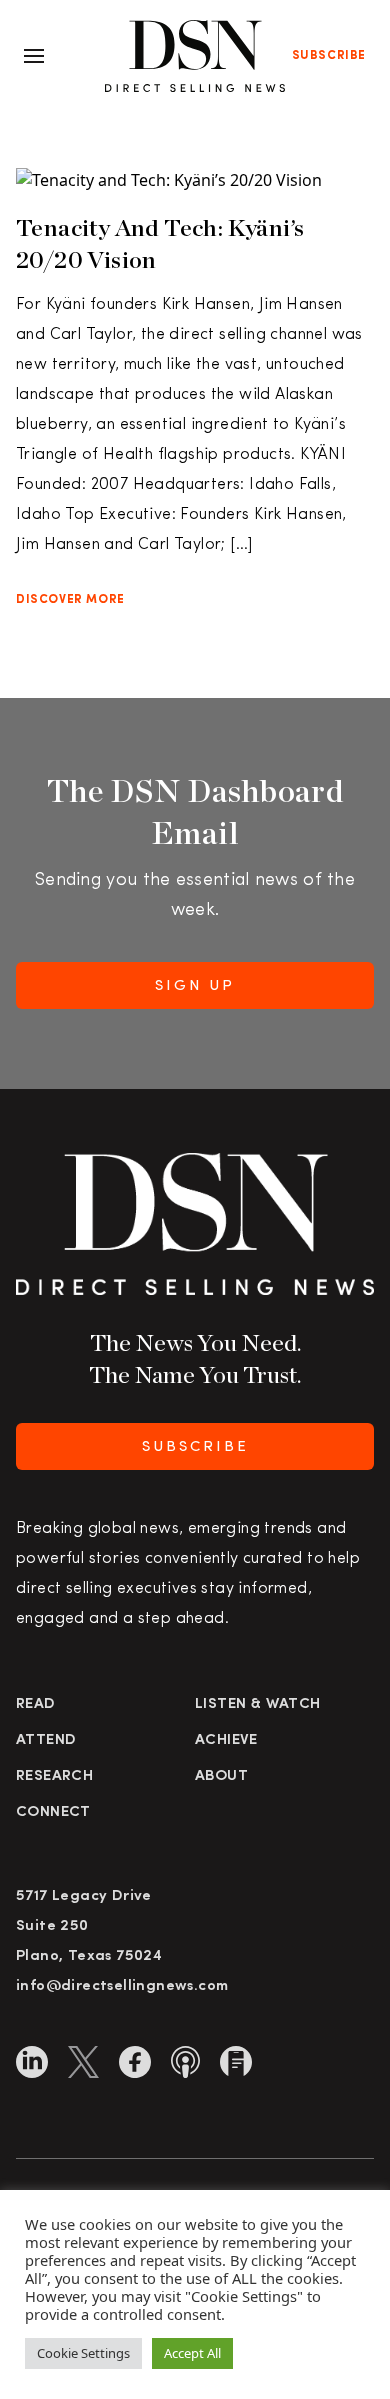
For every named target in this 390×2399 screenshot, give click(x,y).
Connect (53, 1812)
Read (36, 1704)
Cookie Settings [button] (83, 2353)
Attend (46, 1740)
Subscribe (329, 56)
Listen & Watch (258, 1704)
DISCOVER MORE (70, 600)
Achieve (226, 1740)
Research (54, 1776)
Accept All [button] (192, 2353)
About (221, 1776)
